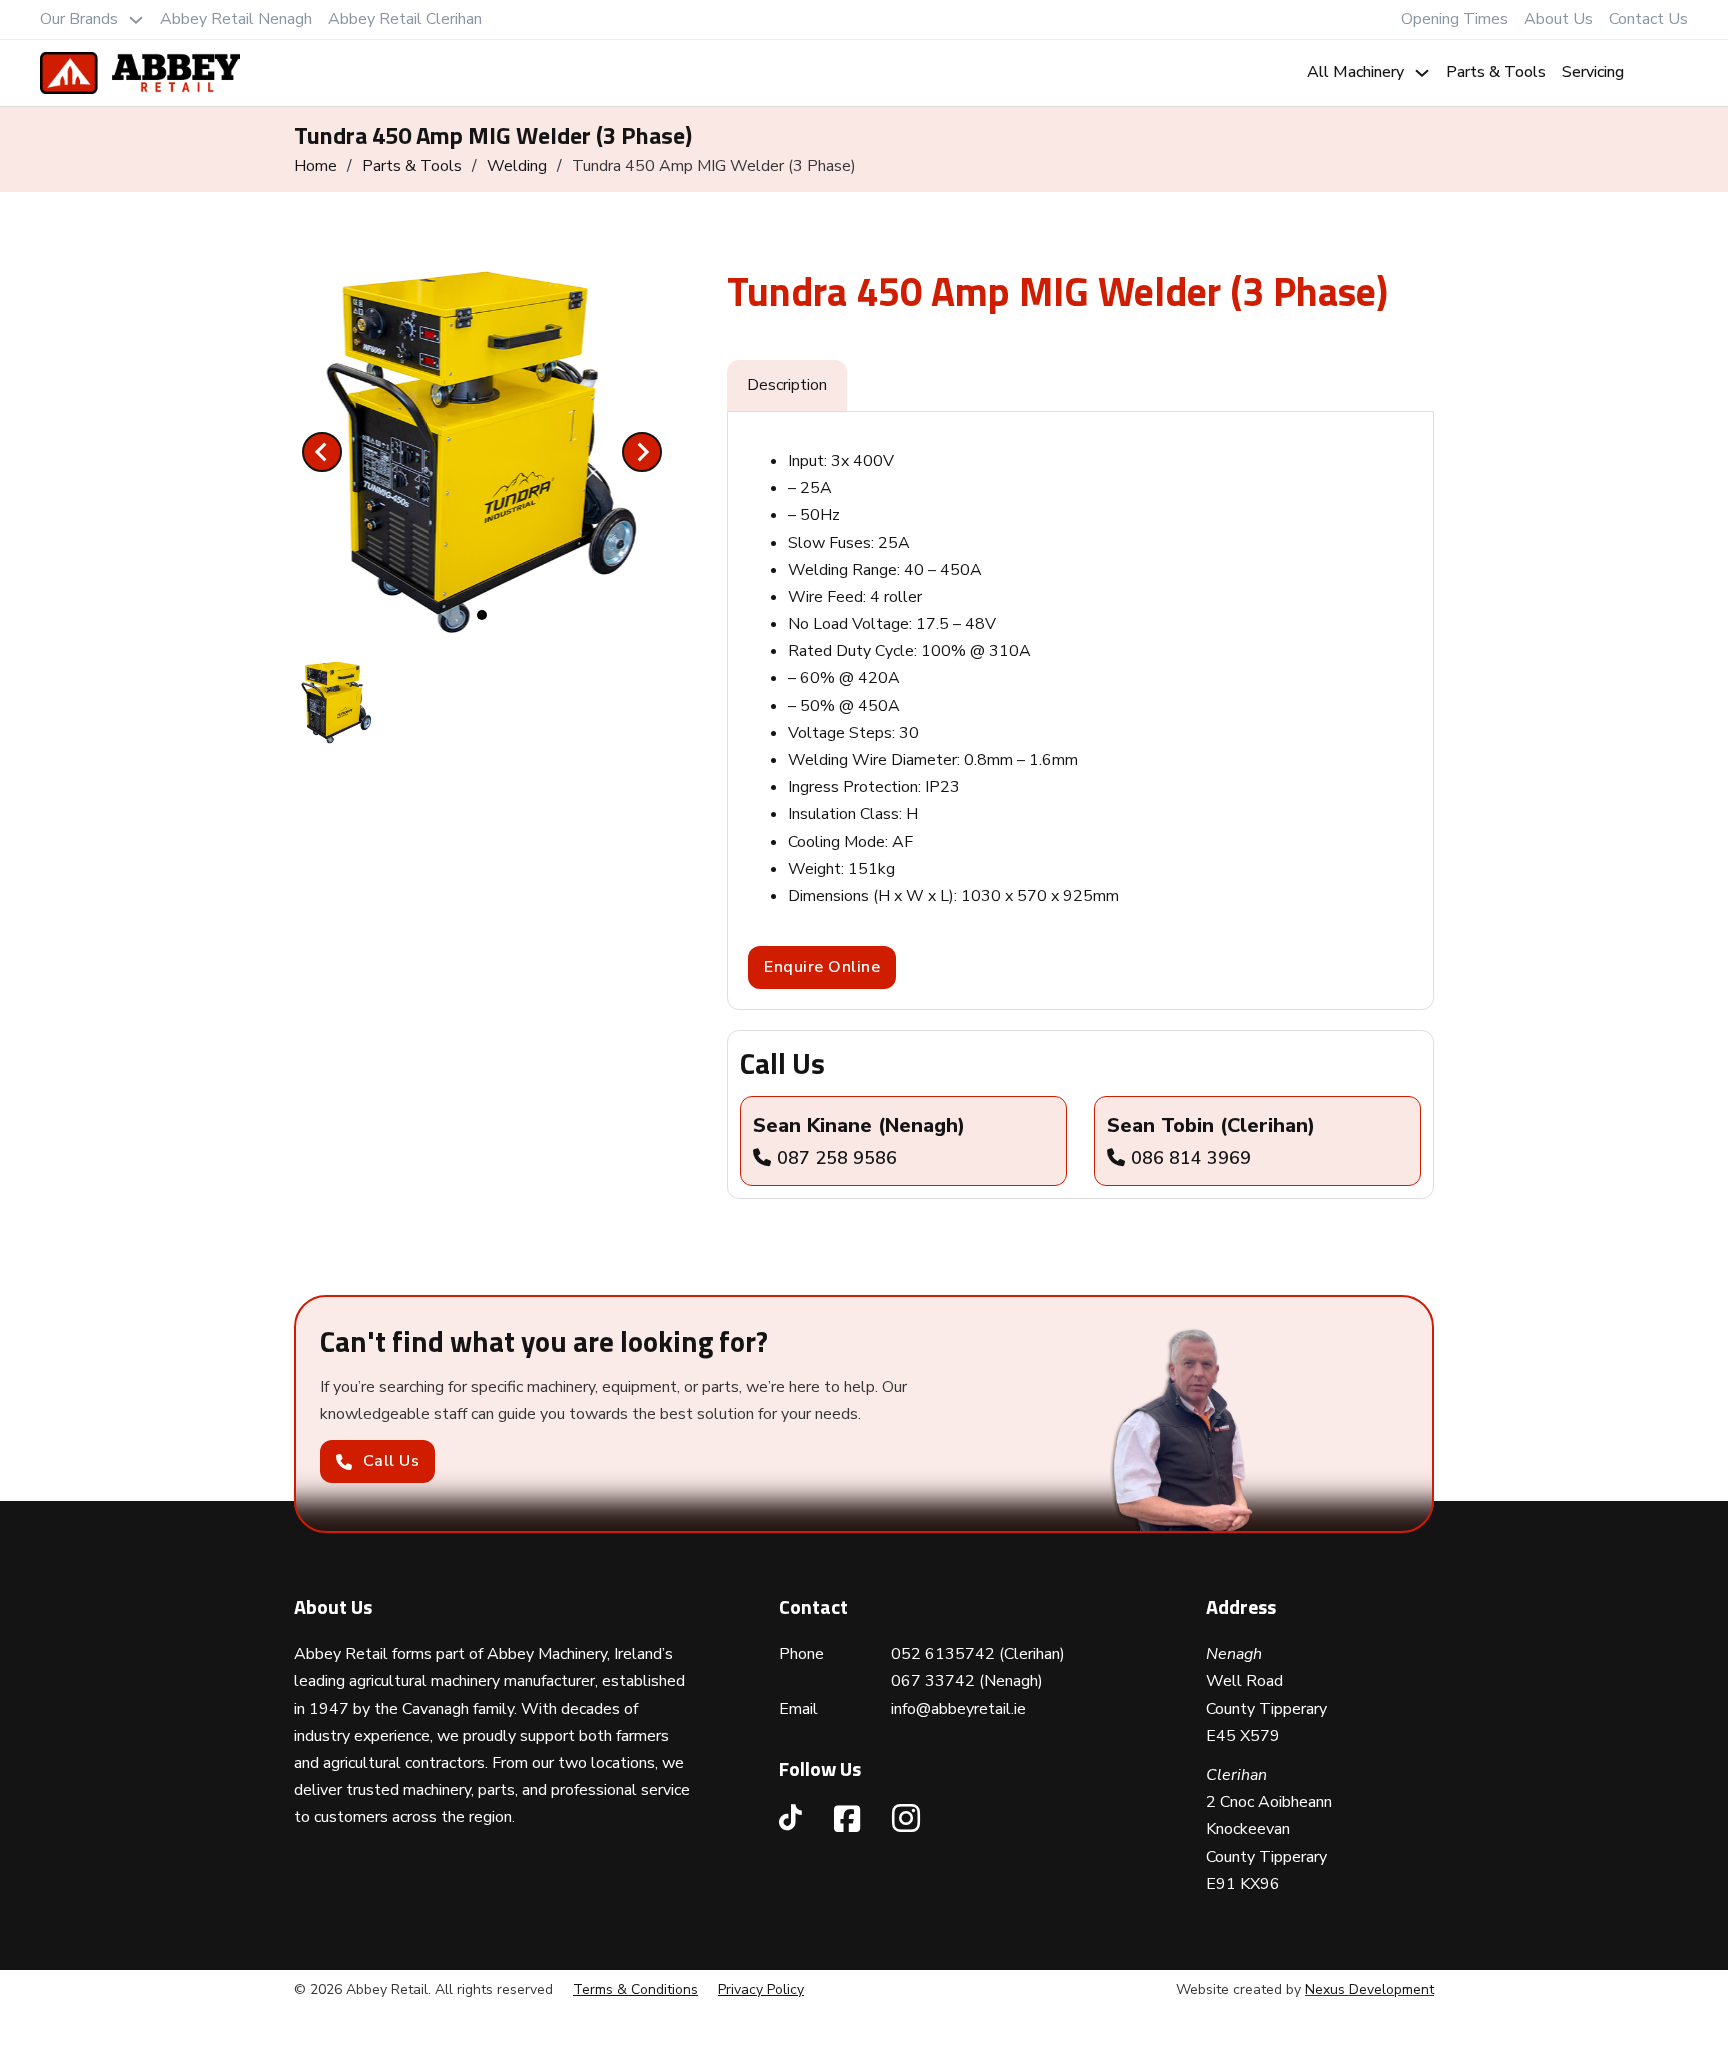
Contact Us (1648, 19)
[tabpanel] (1080, 710)
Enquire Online (822, 967)
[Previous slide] (322, 452)
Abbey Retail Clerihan (405, 19)
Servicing (1593, 72)
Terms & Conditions (635, 1989)
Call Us (391, 1461)
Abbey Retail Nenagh (236, 19)
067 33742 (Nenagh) (967, 1681)
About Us (1558, 19)
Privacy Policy (761, 1989)
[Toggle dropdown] (136, 20)
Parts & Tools (1496, 72)
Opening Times (1454, 19)
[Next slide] (642, 452)
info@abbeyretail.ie (958, 1709)
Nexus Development (1369, 1989)
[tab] (482, 615)
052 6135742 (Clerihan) (978, 1654)
